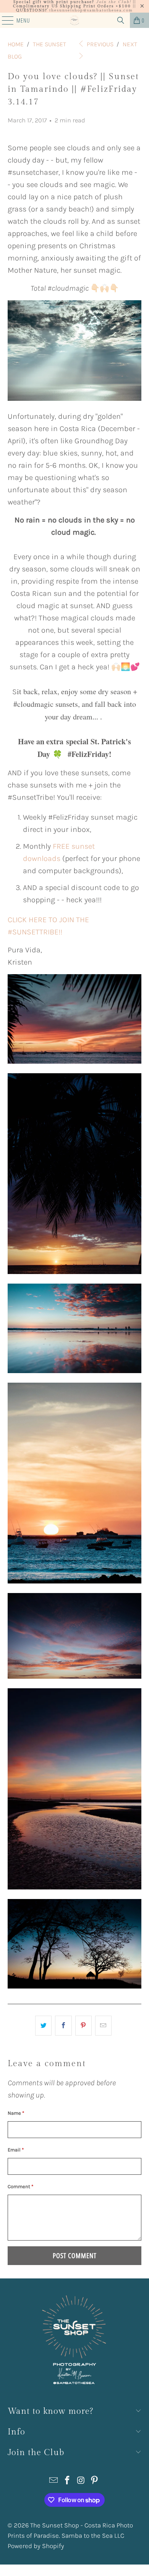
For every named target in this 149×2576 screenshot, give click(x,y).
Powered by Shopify (36, 2546)
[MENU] (4, 20)
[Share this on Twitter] (43, 2026)
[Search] (121, 20)
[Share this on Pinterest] (83, 2026)
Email (16, 2150)
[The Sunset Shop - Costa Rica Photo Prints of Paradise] (75, 20)
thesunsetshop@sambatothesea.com (91, 10)
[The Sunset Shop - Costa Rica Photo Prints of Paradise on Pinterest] (95, 2481)
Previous (99, 44)
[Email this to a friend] (103, 2026)
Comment (20, 2186)
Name (16, 2113)
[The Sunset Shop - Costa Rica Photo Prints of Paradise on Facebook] (67, 2481)
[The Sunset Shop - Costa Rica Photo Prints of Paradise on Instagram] (81, 2481)
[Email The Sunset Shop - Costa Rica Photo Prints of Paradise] (54, 2481)
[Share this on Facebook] (63, 2026)
